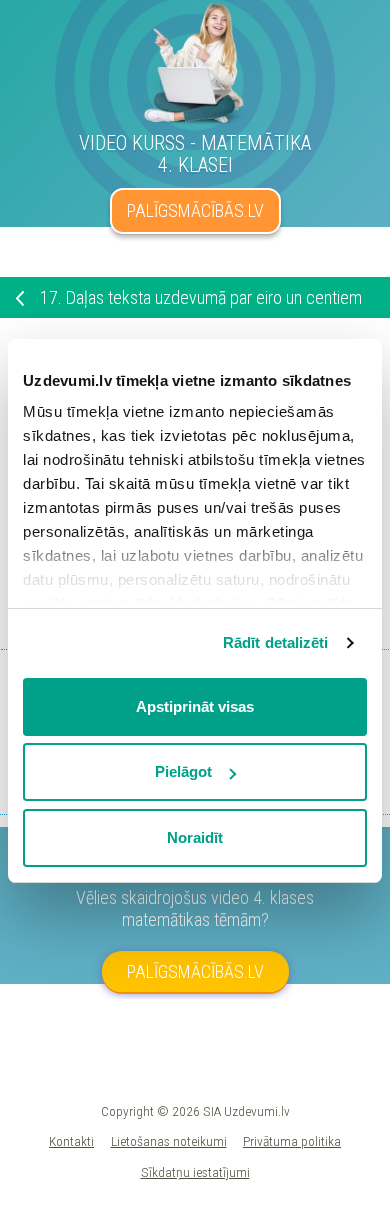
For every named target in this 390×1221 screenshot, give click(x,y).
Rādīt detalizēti (276, 642)
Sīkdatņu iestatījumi (195, 1172)
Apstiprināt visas (195, 706)
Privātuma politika (292, 1141)
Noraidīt (195, 837)
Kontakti (71, 1141)
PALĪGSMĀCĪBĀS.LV (195, 210)
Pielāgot (183, 771)
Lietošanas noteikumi (169, 1141)
